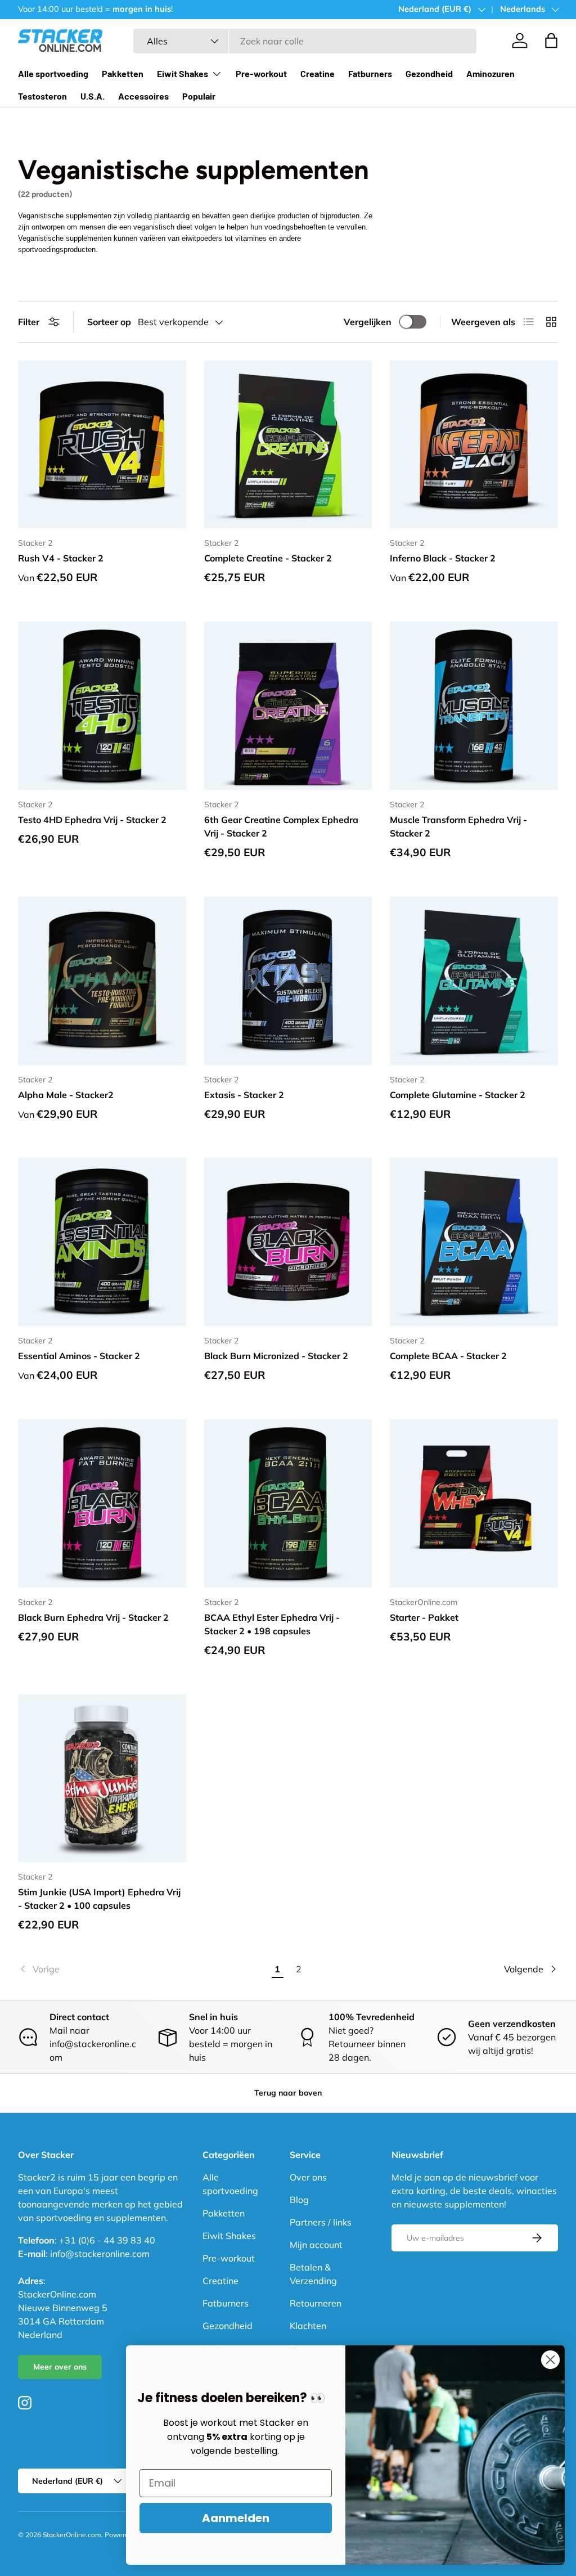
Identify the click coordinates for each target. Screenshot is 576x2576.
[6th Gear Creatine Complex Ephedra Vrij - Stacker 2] (288, 706)
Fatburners (370, 73)
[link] (142, 1969)
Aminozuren (490, 73)
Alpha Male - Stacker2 (66, 1095)
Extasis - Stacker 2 (244, 1095)
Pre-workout (261, 73)
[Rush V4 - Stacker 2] (102, 445)
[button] (551, 41)
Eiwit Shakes (229, 2236)
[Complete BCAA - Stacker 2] (474, 1242)
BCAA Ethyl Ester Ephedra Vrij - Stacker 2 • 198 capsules (272, 1624)
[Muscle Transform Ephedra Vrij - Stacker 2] (474, 706)
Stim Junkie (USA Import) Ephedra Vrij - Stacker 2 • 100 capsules (99, 1899)
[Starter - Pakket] (474, 1503)
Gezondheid (429, 73)
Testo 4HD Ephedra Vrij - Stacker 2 (92, 820)
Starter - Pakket (424, 1617)
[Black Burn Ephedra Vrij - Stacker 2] (102, 1503)
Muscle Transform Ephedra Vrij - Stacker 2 (458, 826)
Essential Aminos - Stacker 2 (79, 1356)
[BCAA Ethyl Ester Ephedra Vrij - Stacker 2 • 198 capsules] (288, 1503)
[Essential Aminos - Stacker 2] (102, 1242)
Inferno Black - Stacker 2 (443, 558)
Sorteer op (109, 322)
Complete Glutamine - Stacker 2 (458, 1095)
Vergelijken (368, 322)
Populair (199, 96)
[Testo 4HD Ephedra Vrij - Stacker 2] (102, 706)
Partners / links (321, 2222)
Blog (299, 2200)
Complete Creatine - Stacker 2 (268, 558)
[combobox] (305, 41)
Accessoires (143, 96)
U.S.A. (93, 96)
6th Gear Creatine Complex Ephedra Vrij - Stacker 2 (281, 826)
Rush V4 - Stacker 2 (61, 558)
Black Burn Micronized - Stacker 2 (276, 1356)
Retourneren (316, 2303)
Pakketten (123, 73)
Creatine (318, 73)
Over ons (308, 2177)
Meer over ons (60, 2367)
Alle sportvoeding (53, 73)
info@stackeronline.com (100, 2254)
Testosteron (42, 96)
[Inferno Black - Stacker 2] (474, 445)
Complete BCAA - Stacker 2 (448, 1356)
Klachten (308, 2326)
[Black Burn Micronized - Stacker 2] (288, 1242)
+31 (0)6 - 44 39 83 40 (107, 2240)
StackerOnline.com (72, 2535)
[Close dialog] (550, 2360)
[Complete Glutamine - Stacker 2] (474, 981)
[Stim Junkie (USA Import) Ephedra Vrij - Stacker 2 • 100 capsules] (102, 1779)
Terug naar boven (288, 2093)
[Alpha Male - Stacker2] (102, 981)
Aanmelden (236, 2518)
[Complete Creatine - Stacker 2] (288, 445)
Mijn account (316, 2245)
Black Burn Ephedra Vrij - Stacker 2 (93, 1617)
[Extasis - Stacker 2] (288, 981)
